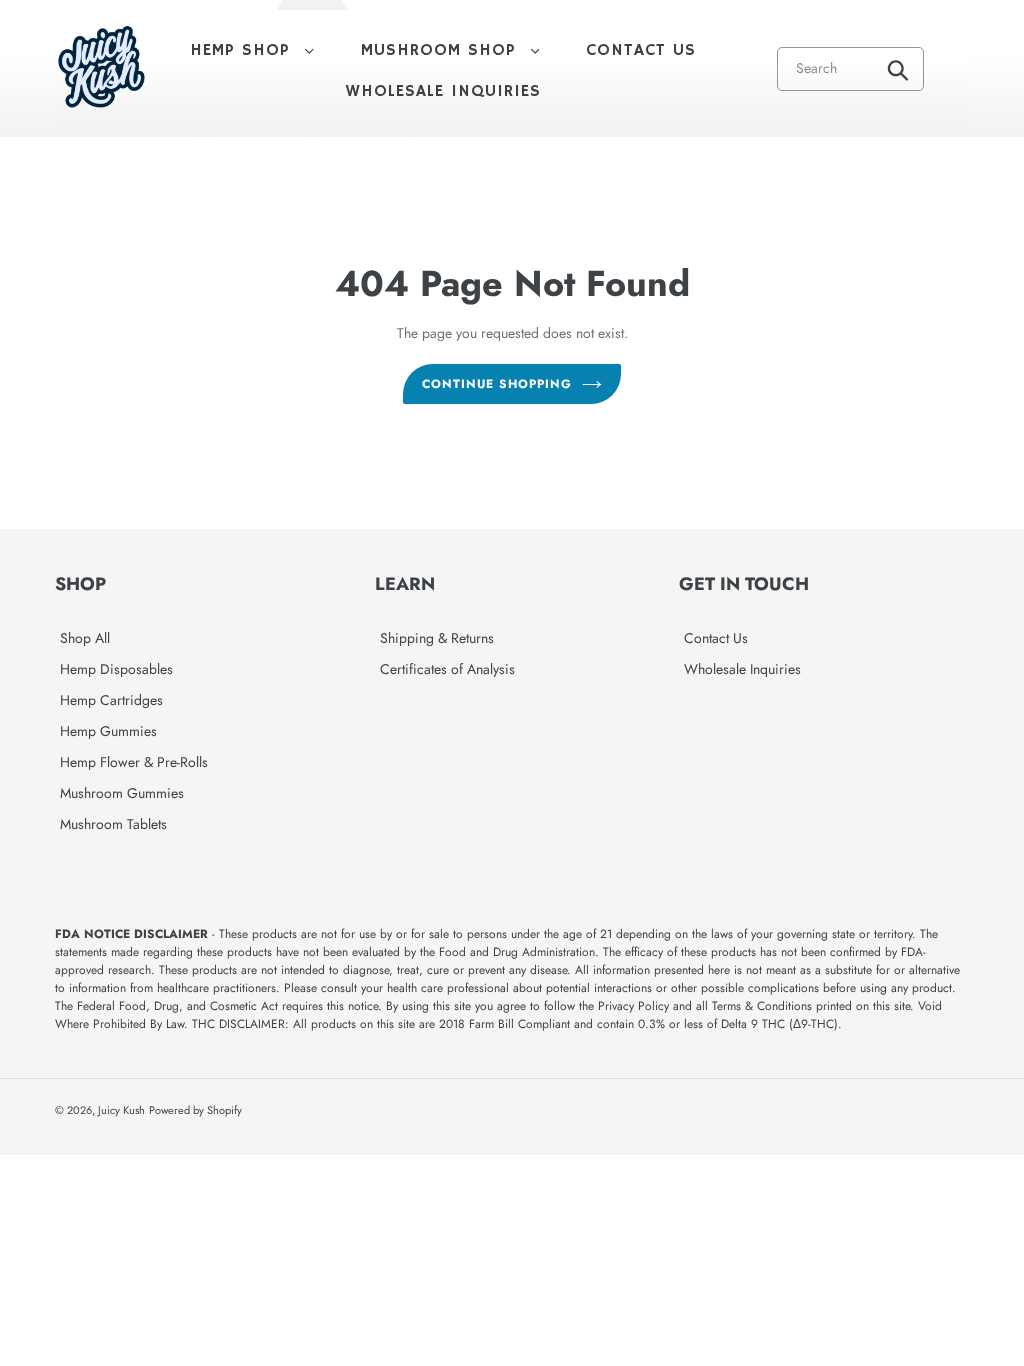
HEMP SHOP (262, 50)
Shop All (85, 638)
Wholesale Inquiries (742, 669)
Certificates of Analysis (447, 669)
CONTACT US (641, 50)
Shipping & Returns (437, 638)
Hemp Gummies (108, 731)
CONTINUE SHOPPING (496, 384)
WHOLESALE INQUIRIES (443, 91)
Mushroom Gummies (122, 793)
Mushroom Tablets (113, 824)
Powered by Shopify (195, 1110)
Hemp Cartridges (111, 700)
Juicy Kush (121, 1110)
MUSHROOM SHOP (460, 50)
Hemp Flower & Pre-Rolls (134, 762)
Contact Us (716, 638)
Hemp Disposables (116, 669)
